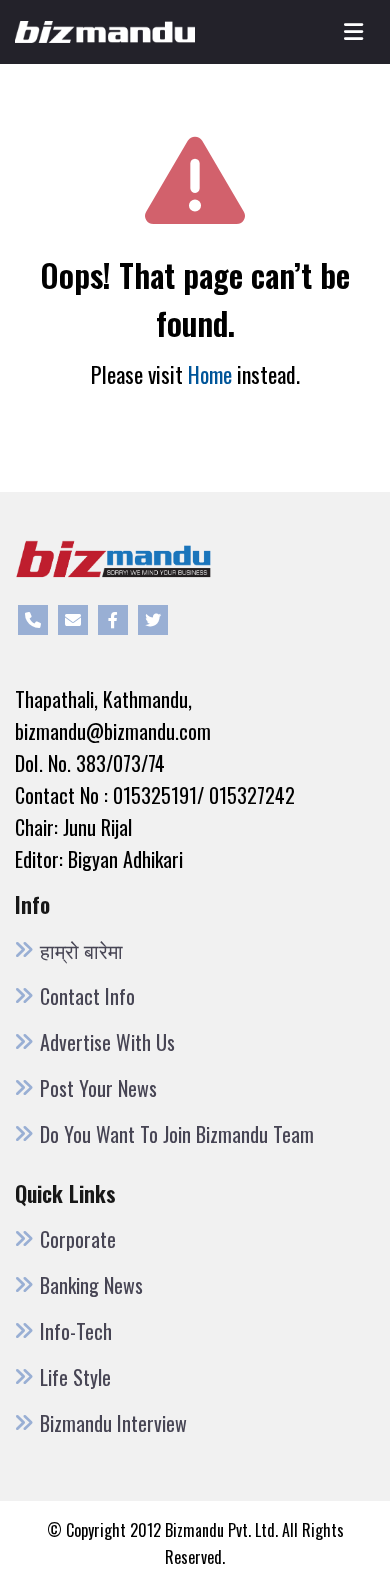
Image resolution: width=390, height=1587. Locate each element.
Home (210, 374)
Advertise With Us (107, 1042)
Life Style (75, 1377)
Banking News (91, 1285)
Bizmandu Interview (113, 1423)
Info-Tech (76, 1331)
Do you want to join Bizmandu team (177, 1134)
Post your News (98, 1088)
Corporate (78, 1239)
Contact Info (87, 996)
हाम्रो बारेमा (81, 950)
